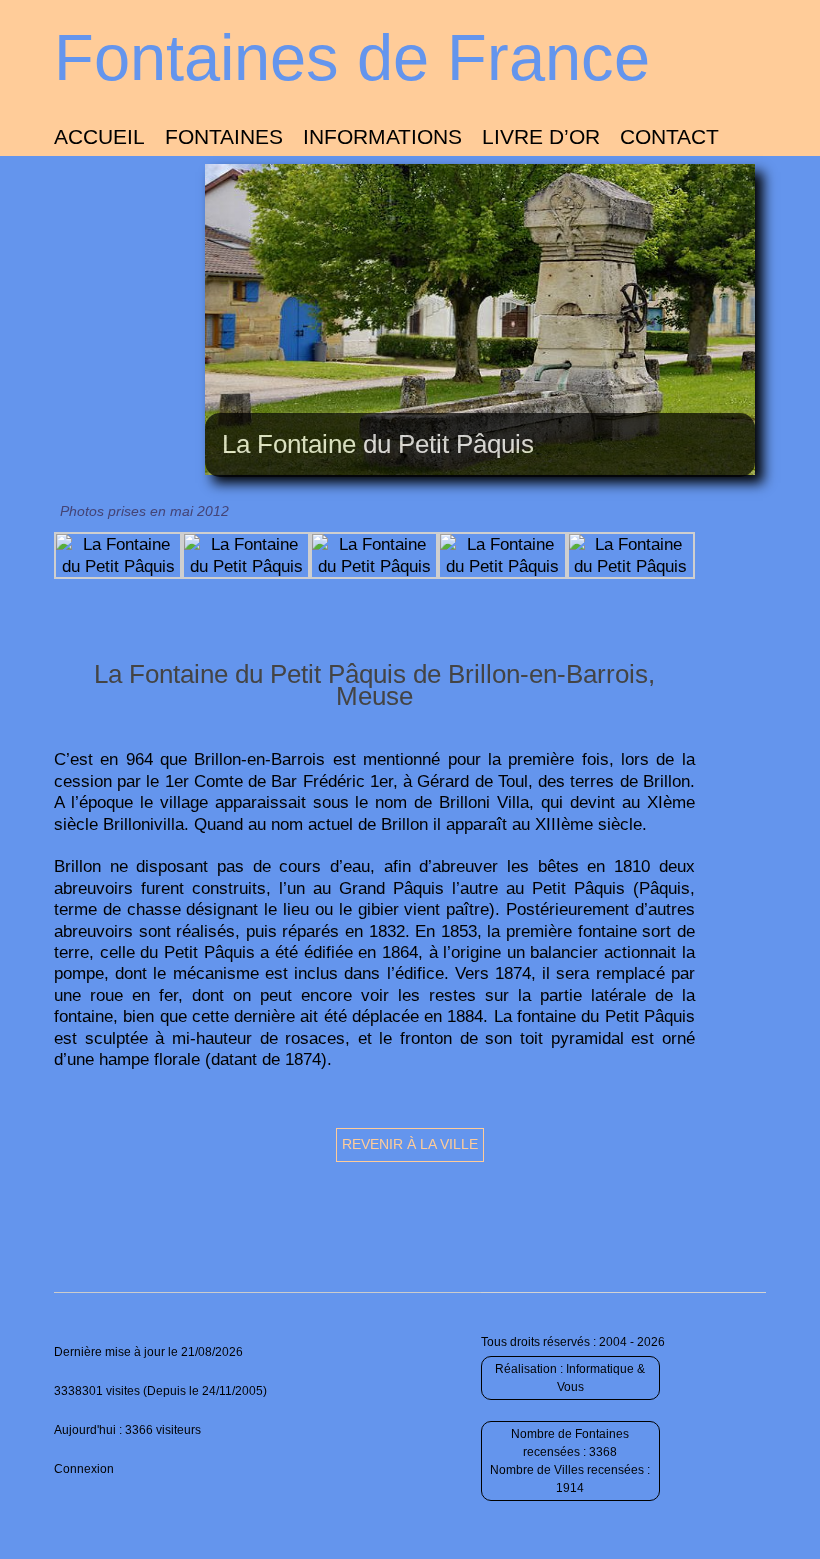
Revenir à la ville (410, 1144)
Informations (382, 136)
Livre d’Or (541, 136)
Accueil (99, 136)
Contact (669, 136)
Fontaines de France (352, 57)
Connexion (84, 1469)
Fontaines (224, 136)
